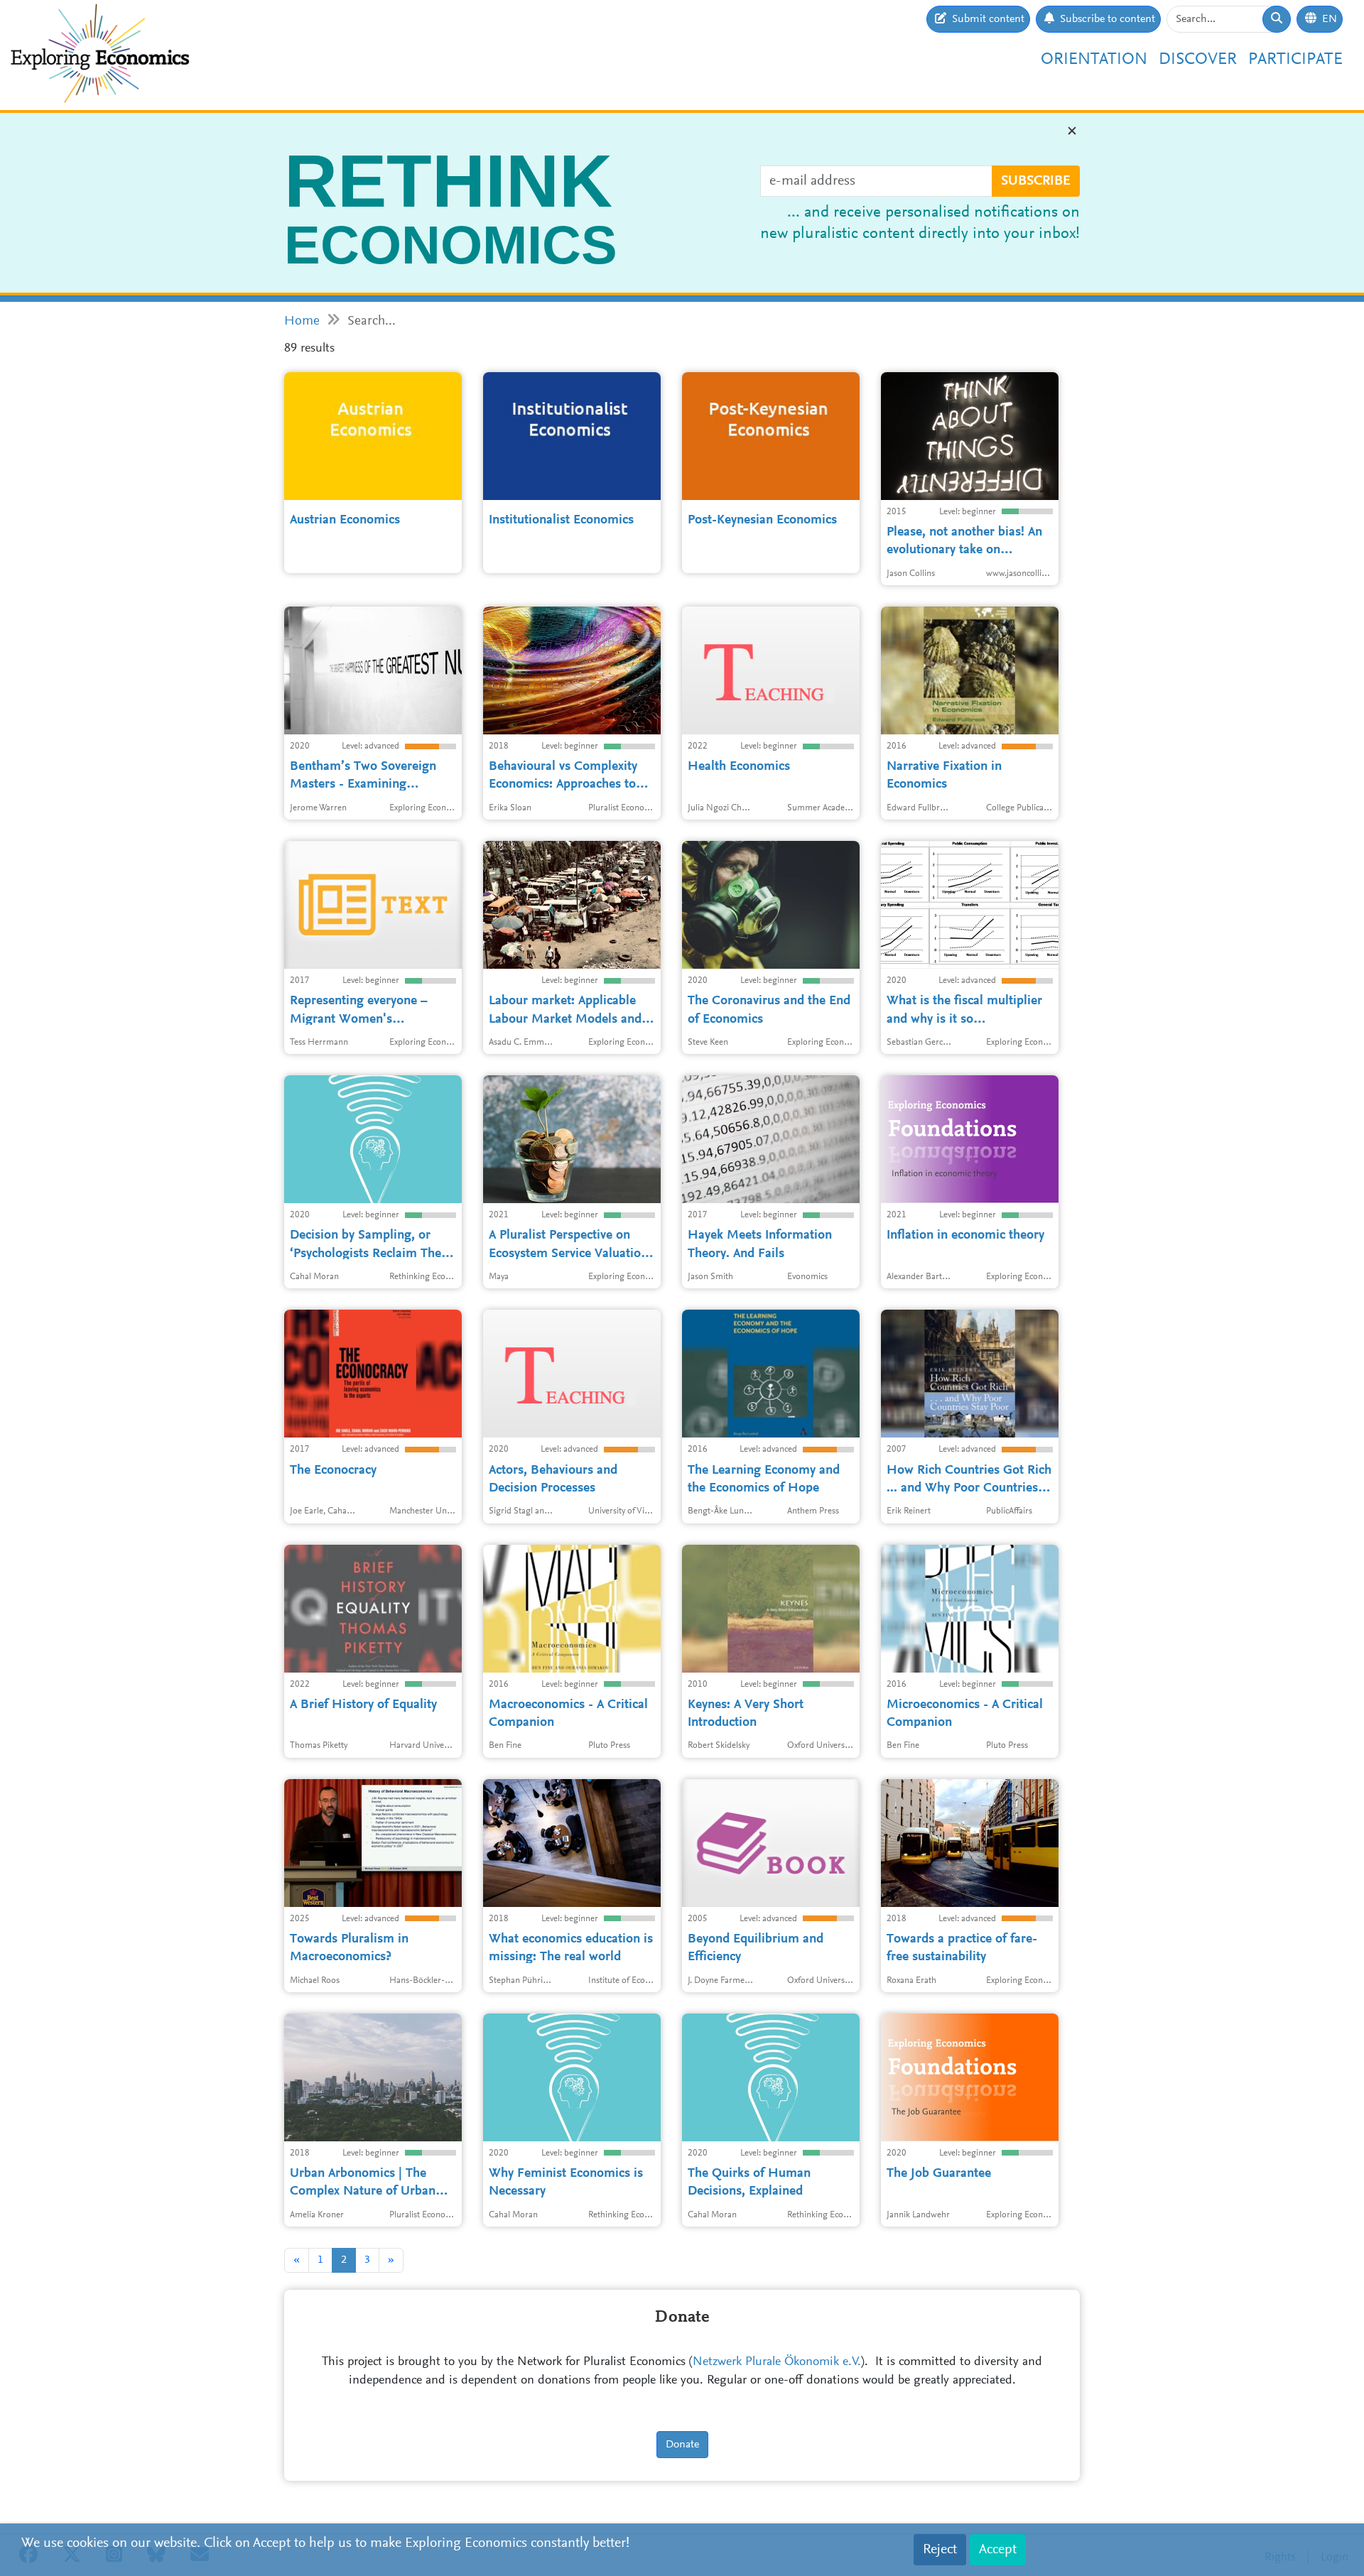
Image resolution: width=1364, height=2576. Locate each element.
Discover (1198, 60)
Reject (940, 2550)
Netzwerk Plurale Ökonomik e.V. (777, 2362)
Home (302, 321)
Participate (1295, 60)
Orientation (1094, 60)
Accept (998, 2550)
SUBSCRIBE (1036, 181)
